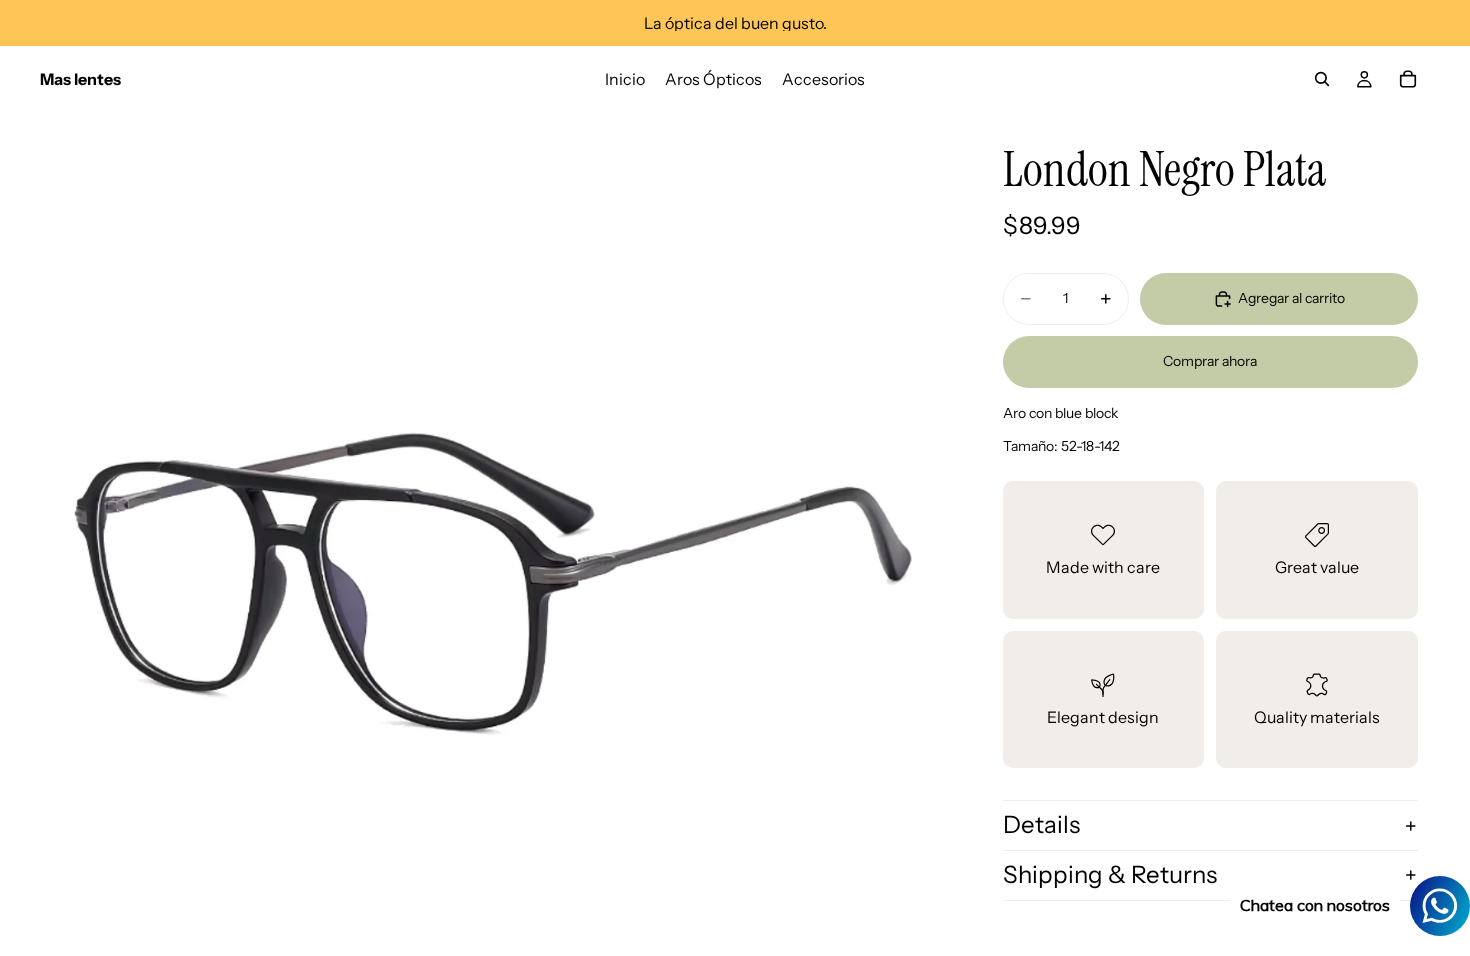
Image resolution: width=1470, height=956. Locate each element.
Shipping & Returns (1110, 874)
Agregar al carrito (1291, 298)
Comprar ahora (1210, 361)
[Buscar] (1322, 79)
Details (1041, 824)
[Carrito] (1408, 79)
